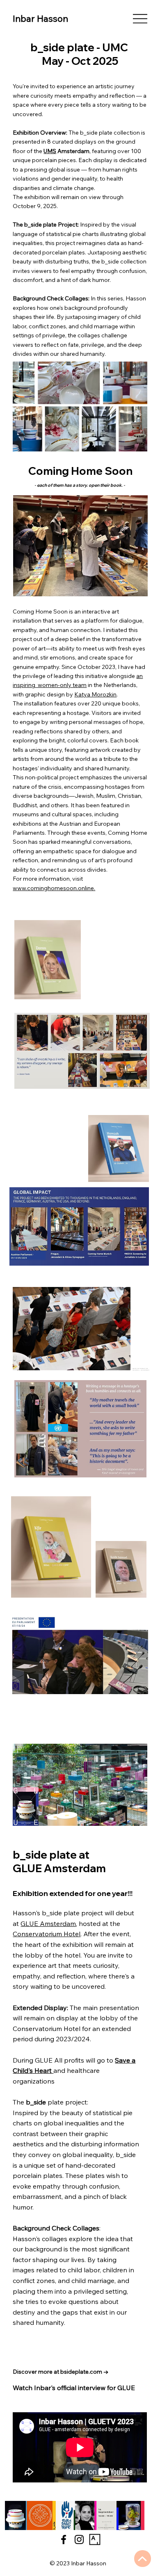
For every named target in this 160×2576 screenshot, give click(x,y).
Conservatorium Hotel (47, 1934)
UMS (50, 151)
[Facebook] (64, 2539)
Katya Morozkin (95, 694)
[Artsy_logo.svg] (95, 2539)
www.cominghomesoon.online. (54, 888)
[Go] (143, 2559)
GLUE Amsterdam (48, 1923)
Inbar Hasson (40, 18)
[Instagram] (79, 2539)
